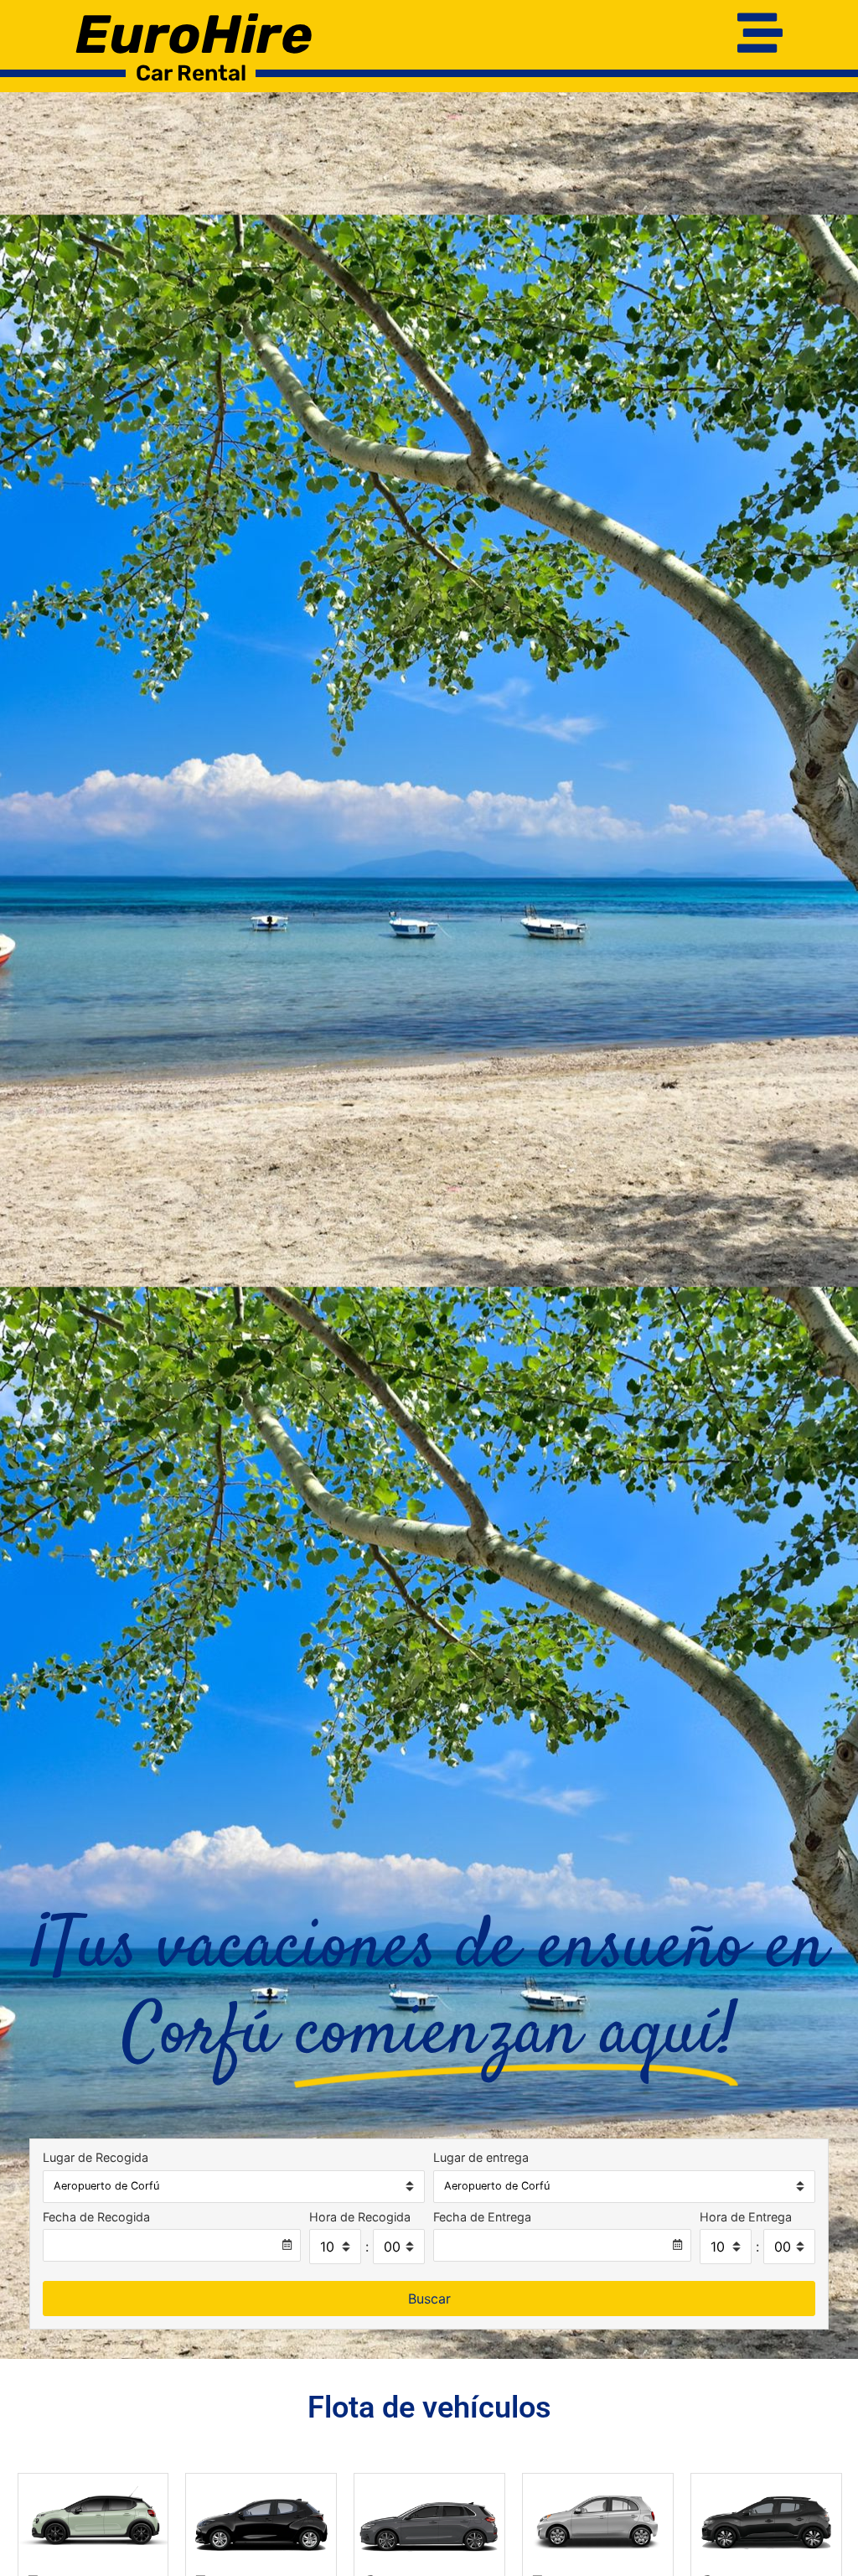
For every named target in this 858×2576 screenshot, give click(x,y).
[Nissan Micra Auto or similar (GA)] (598, 2515)
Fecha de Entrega (482, 2218)
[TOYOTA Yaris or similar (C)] (261, 2515)
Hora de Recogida (360, 2218)
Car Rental (191, 73)
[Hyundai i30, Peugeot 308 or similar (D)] (429, 2515)
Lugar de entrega (481, 2158)
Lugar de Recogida (96, 2158)
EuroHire (194, 34)
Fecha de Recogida (96, 2218)
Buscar (429, 2299)
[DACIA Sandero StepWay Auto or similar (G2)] (766, 2515)
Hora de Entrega (746, 2218)
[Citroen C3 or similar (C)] (93, 2515)
